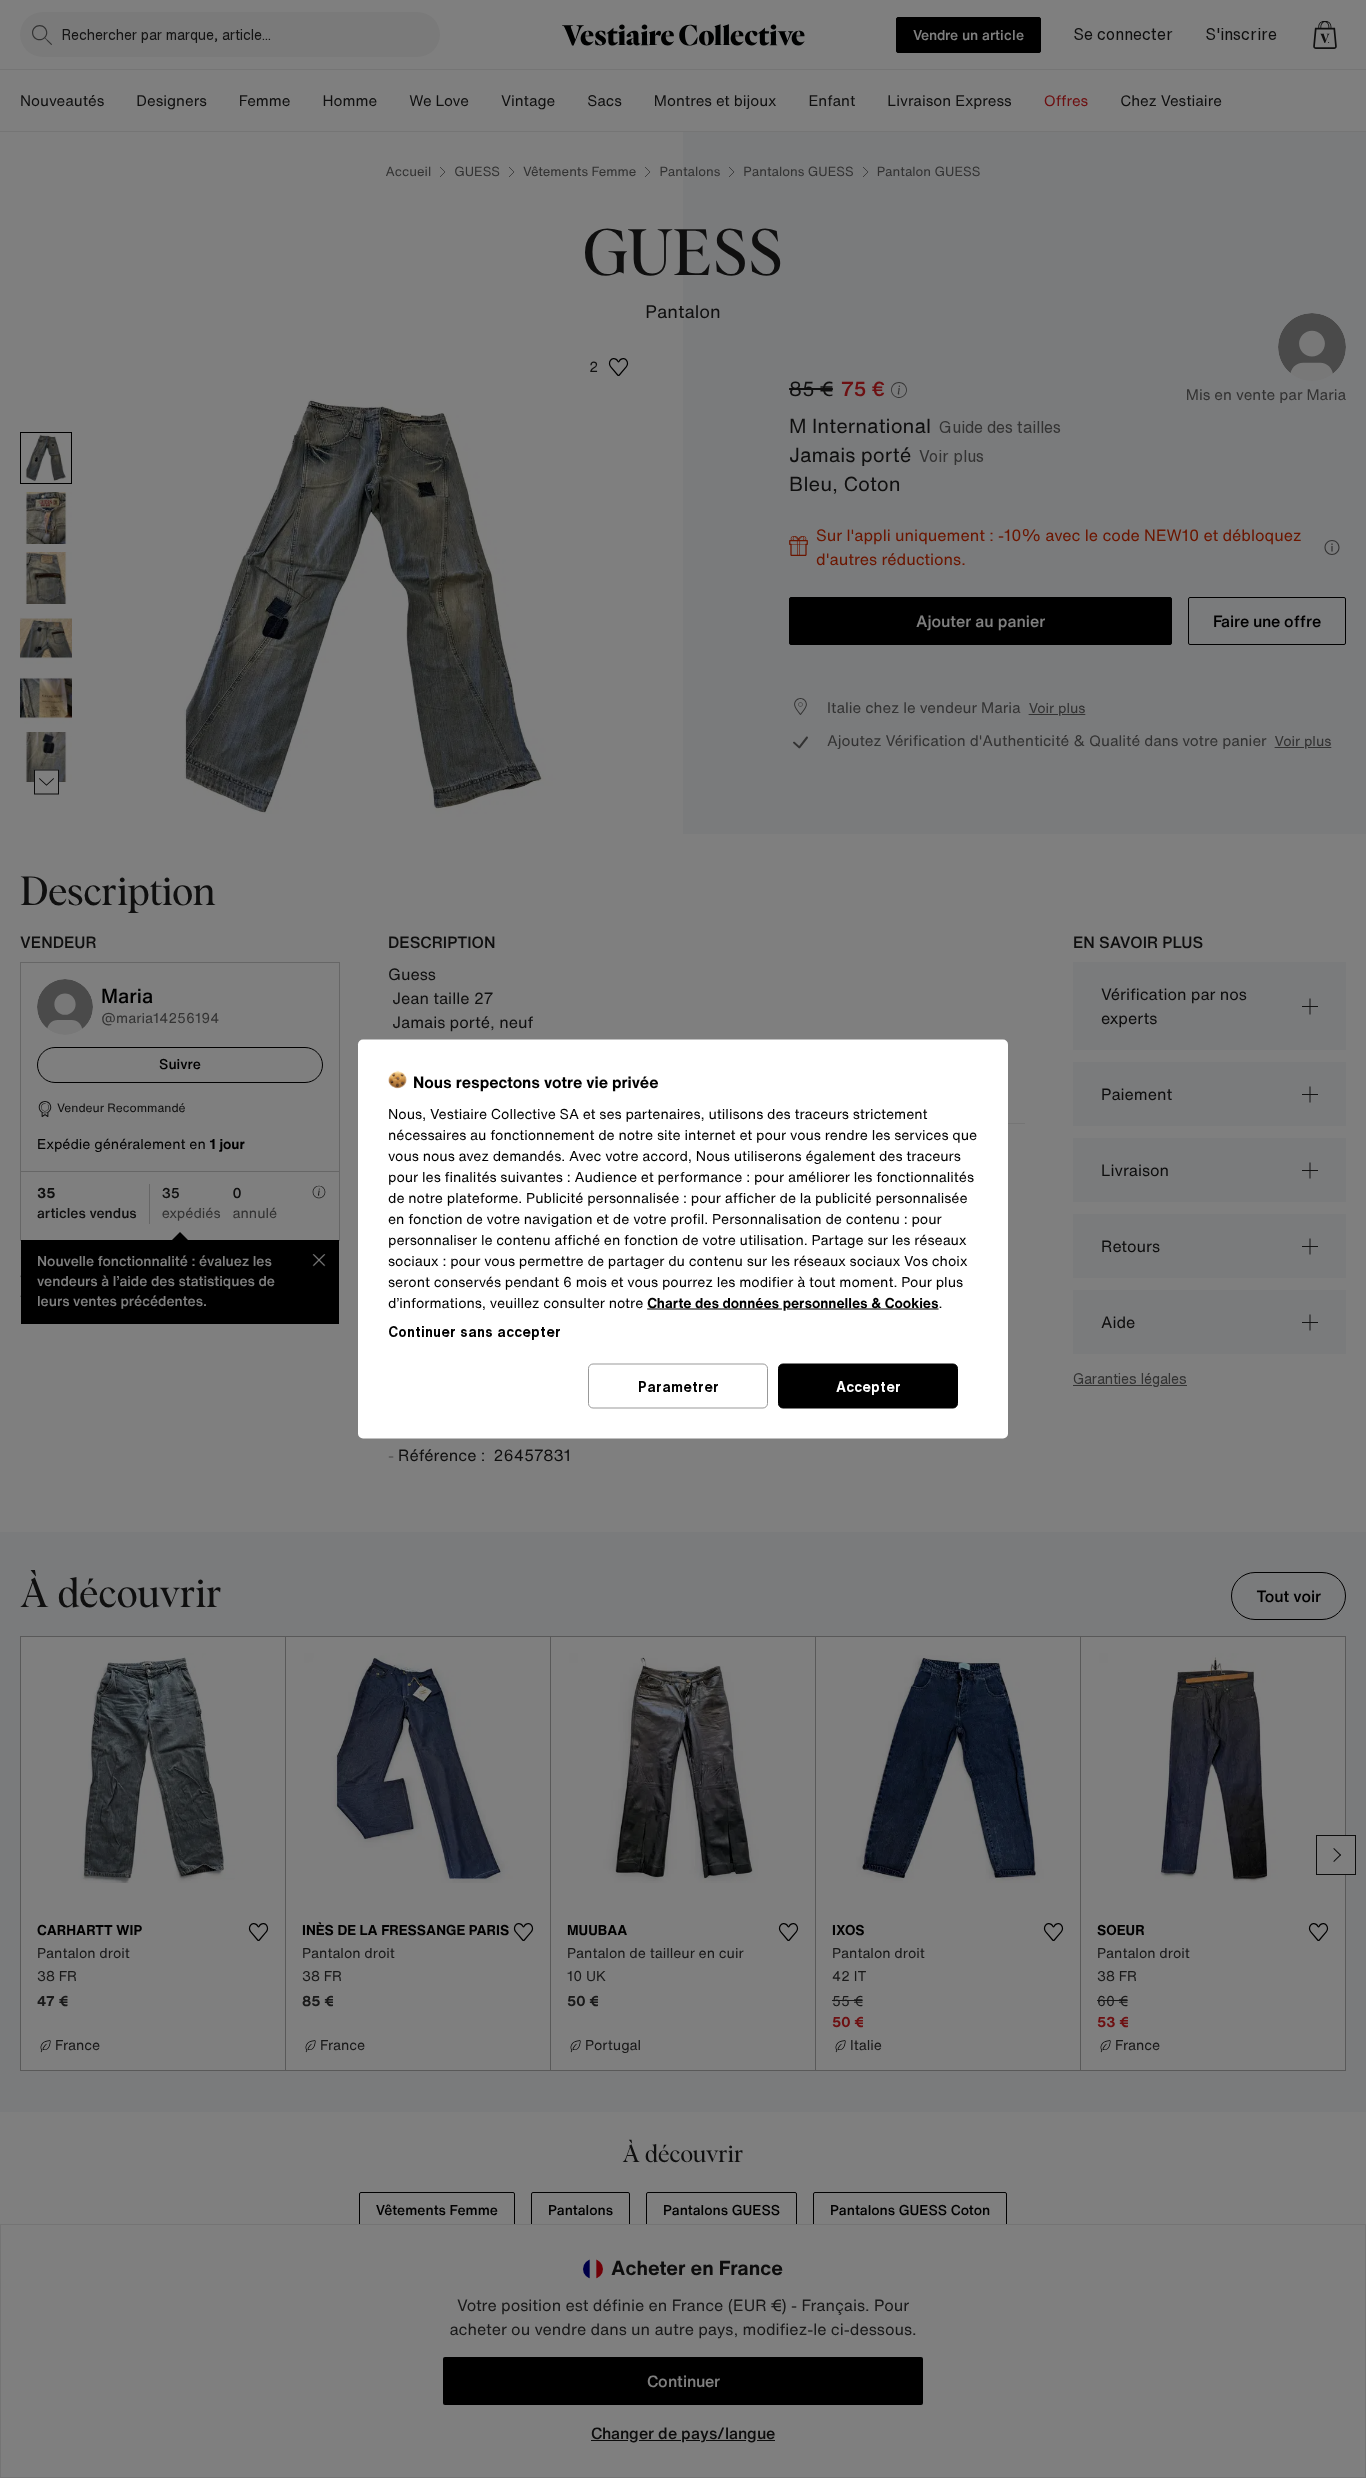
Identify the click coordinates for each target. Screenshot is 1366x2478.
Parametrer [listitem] (678, 1386)
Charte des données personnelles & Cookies (792, 1303)
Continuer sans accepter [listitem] (474, 1331)
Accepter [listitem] (868, 1386)
